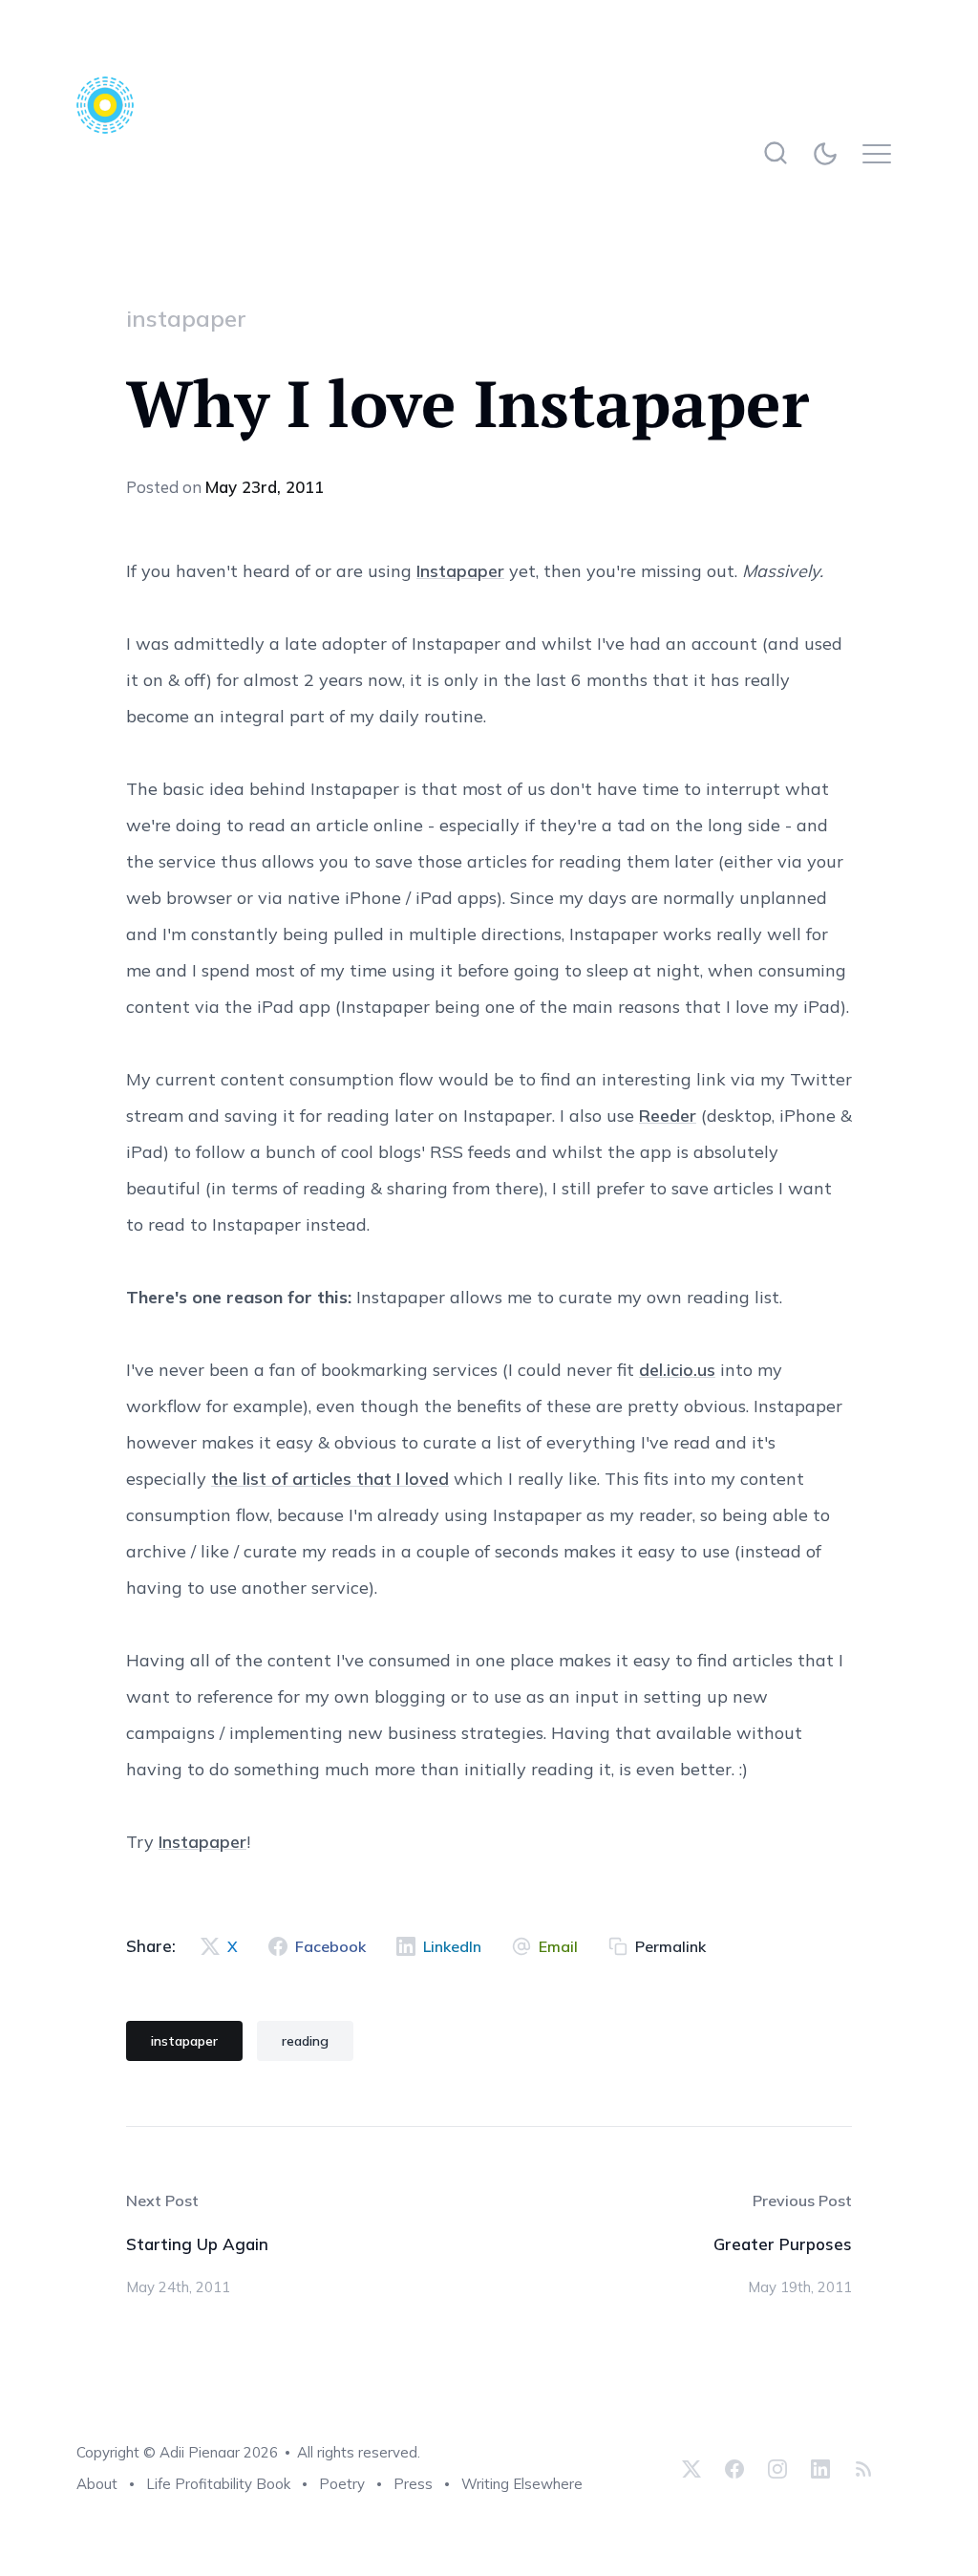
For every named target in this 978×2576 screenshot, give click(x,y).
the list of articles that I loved (330, 1479)
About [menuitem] (97, 2484)
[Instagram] (777, 2468)
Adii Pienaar (200, 2452)
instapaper (186, 318)
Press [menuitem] (413, 2484)
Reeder (668, 1116)
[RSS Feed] (861, 2468)
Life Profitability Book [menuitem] (218, 2484)
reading (305, 2041)
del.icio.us (677, 1370)
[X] (691, 2468)
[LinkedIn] (820, 2468)
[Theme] (829, 153)
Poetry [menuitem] (342, 2484)
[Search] (775, 153)
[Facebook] (734, 2468)
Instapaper (460, 571)
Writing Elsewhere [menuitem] (522, 2484)
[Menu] (882, 153)
